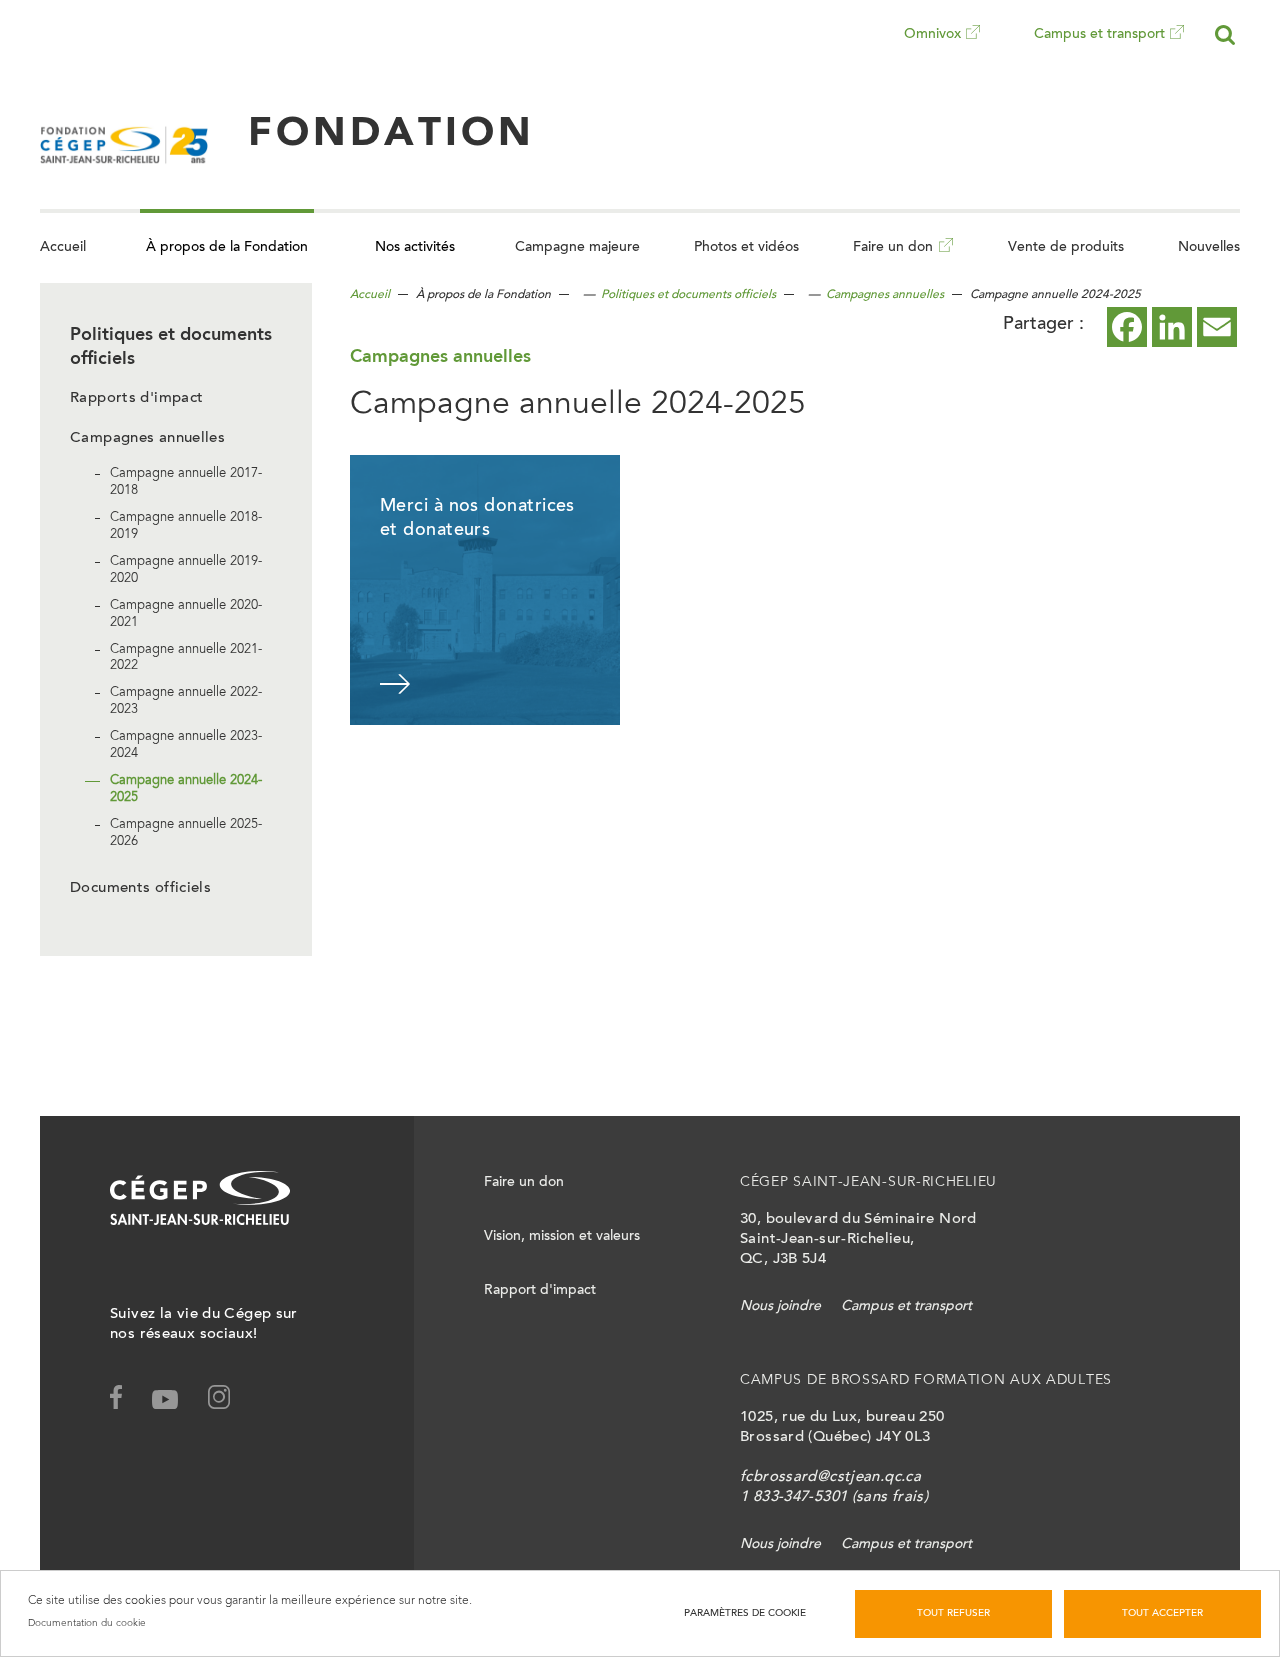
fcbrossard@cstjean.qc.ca (830, 1477)
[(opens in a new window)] (231, 1401)
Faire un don (893, 262)
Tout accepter (1162, 1614)
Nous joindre (780, 1307)
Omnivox (932, 49)
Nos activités (415, 248)
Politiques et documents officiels (688, 295)
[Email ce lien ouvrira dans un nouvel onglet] (1217, 327)
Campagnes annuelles (147, 438)
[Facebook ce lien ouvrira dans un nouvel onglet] (1127, 327)
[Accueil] (124, 135)
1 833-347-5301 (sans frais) (834, 1497)
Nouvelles (1209, 248)
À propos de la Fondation (227, 248)
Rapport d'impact (540, 1291)
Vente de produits (1066, 248)
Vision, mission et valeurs (562, 1237)
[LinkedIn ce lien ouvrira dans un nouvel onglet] (1172, 327)
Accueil (63, 248)
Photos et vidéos (746, 248)
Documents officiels (140, 888)
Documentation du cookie (87, 1623)
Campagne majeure (577, 248)
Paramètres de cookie (745, 1614)
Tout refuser (953, 1614)
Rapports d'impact (136, 398)
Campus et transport (1099, 49)
